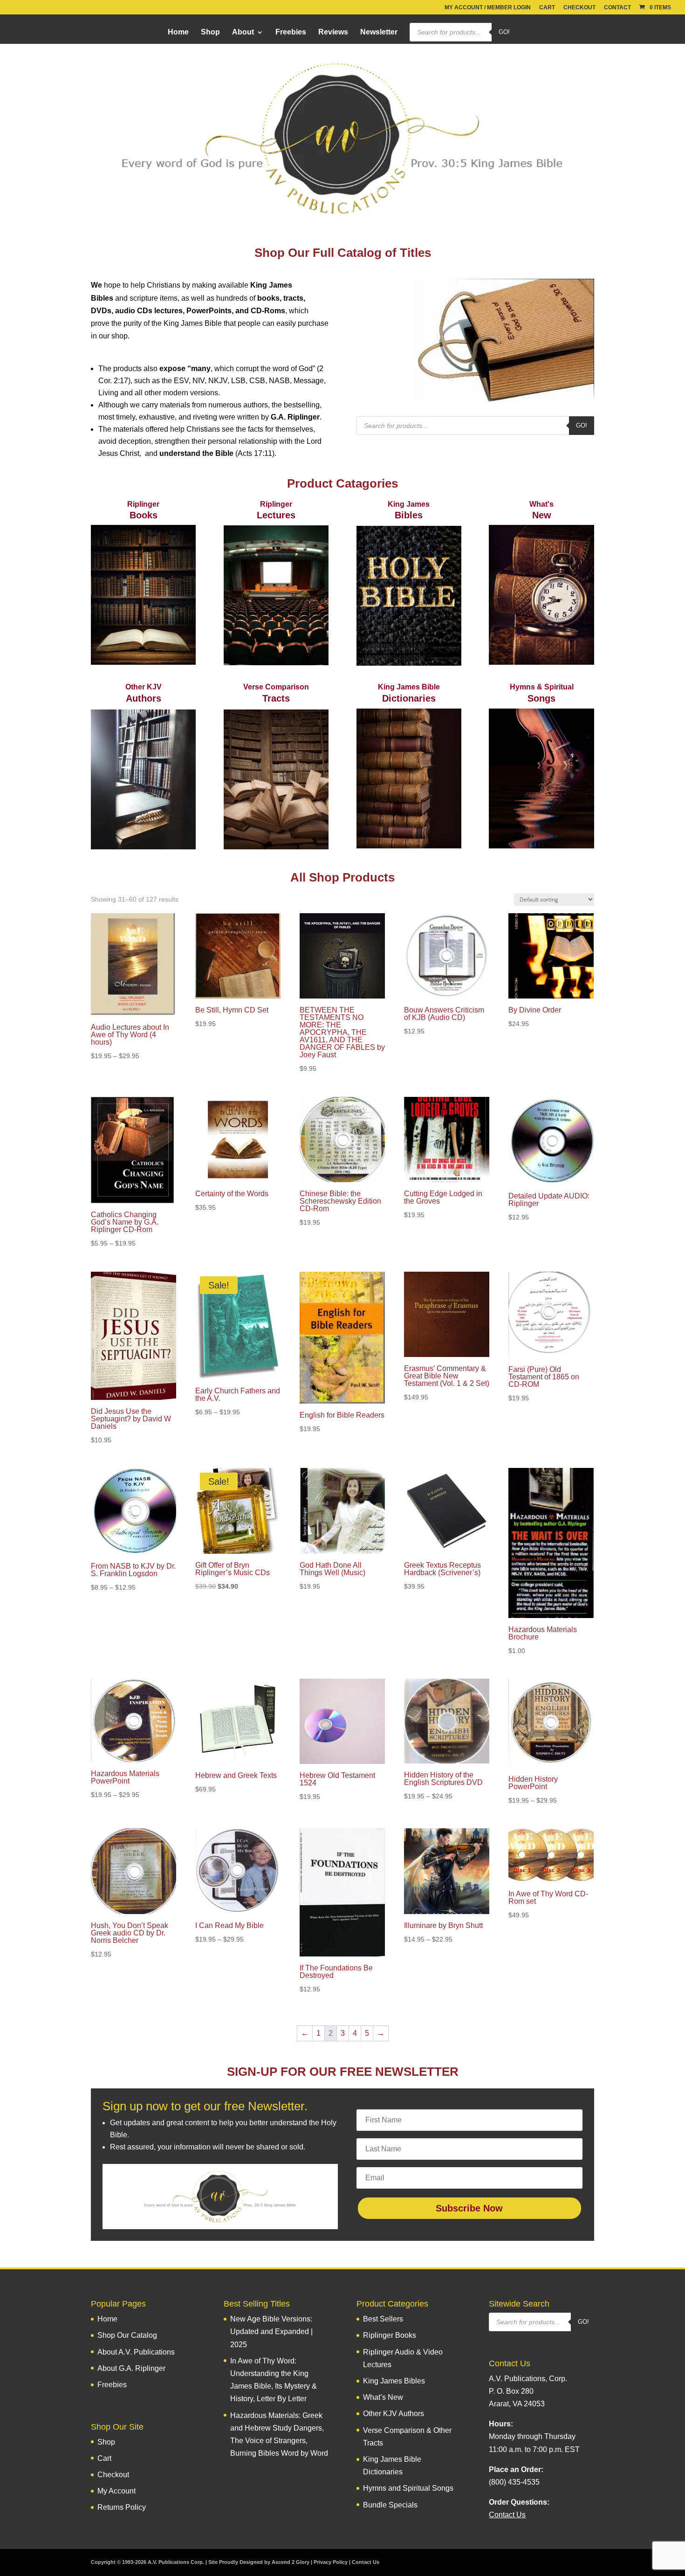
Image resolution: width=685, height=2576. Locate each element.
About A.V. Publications (136, 2352)
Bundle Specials (390, 2505)
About (243, 32)
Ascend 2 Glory (291, 2562)
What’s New (383, 2397)
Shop (210, 32)
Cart (547, 8)
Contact (617, 8)
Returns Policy (122, 2507)
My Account (116, 2491)
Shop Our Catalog (127, 2335)
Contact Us (366, 2562)
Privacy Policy (331, 2562)
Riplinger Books (390, 2335)
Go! (504, 32)
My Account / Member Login (488, 8)
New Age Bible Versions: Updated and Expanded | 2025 (271, 2331)
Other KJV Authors (394, 2414)
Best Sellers (383, 2319)
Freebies (291, 32)
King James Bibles (394, 2381)
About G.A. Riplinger (131, 2368)
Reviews (333, 32)
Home (178, 32)
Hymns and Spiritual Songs (408, 2488)
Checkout (579, 8)
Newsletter (379, 32)
